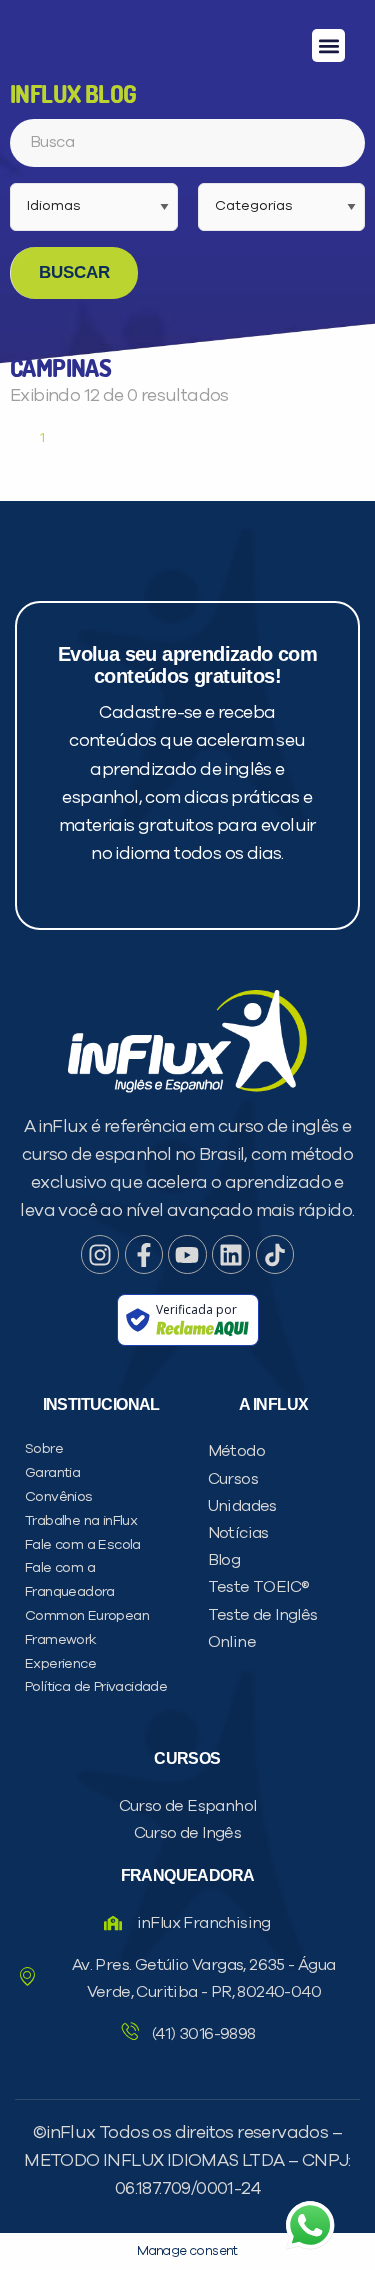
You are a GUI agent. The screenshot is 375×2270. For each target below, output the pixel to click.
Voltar (65, 1171)
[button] (328, 45)
